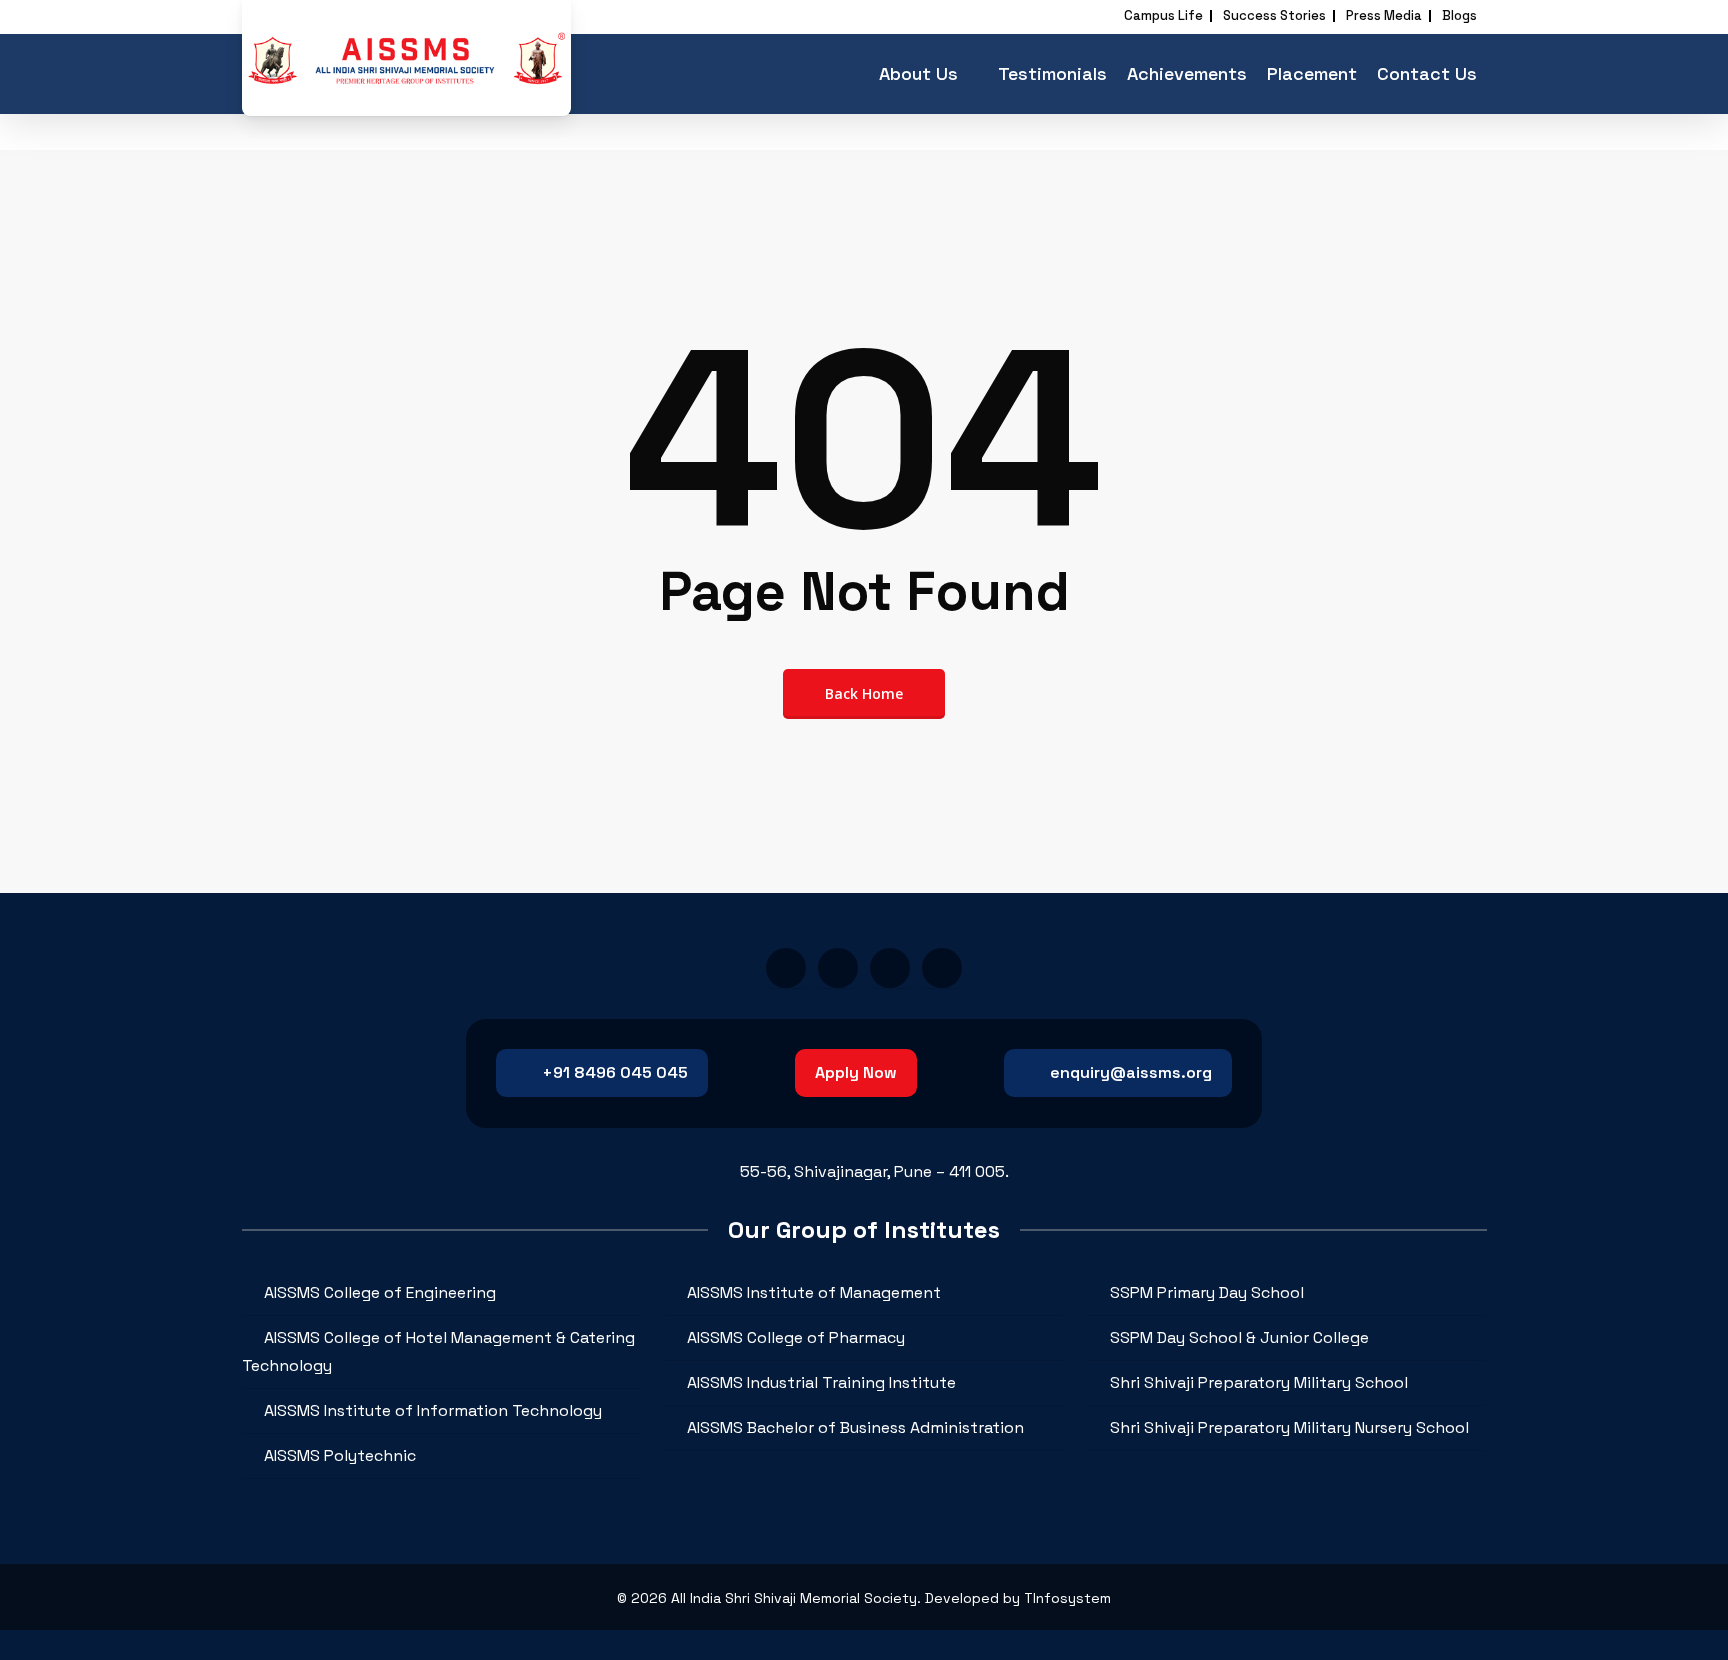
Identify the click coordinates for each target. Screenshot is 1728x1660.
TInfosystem (1067, 1598)
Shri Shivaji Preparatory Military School (1259, 1382)
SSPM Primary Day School (1207, 1292)
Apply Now (856, 1072)
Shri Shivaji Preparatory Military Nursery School (1289, 1427)
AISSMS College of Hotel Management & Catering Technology (438, 1351)
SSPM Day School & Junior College (1239, 1337)
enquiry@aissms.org (1131, 1072)
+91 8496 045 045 (615, 1072)
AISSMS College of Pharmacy (796, 1337)
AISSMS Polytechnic (340, 1455)
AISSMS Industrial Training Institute (821, 1382)
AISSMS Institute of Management (814, 1292)
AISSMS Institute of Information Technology (433, 1410)
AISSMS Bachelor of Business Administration (855, 1427)
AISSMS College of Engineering (380, 1292)
